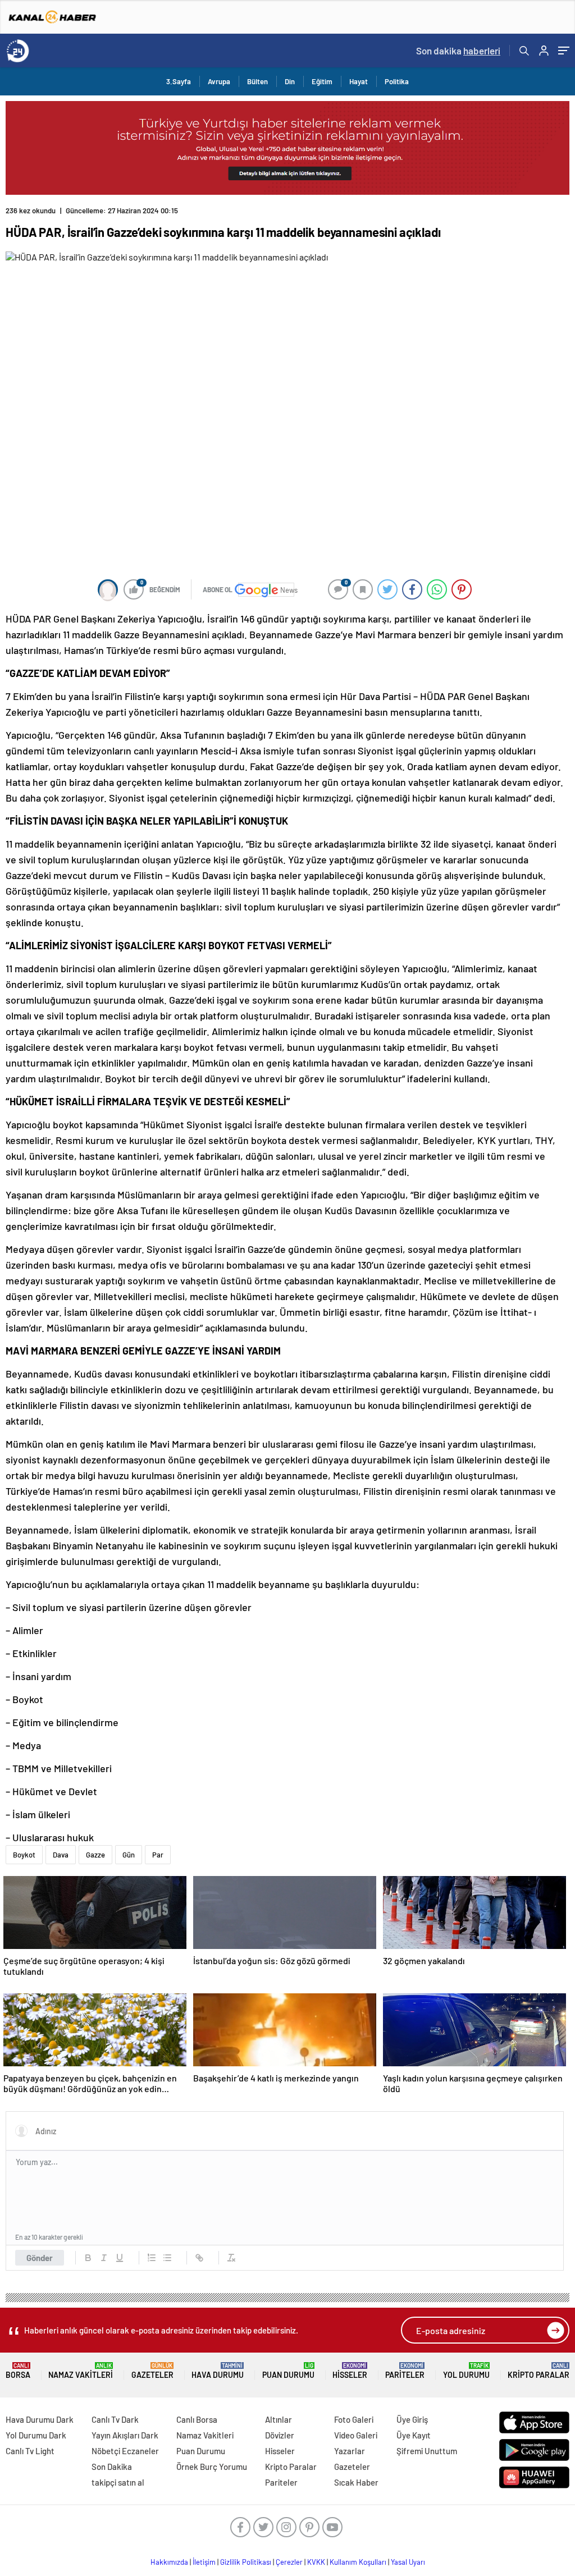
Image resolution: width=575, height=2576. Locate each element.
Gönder (40, 2258)
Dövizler (280, 2435)
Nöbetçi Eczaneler (125, 2451)
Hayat (359, 81)
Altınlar (279, 2419)
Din (290, 81)
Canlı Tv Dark (115, 2419)
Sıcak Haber (356, 2482)
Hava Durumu (218, 2371)
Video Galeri (356, 2435)
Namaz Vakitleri (81, 2371)
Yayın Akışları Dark (125, 2435)
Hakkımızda (169, 2562)
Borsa (18, 2371)
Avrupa (219, 81)
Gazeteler (152, 2371)
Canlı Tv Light (30, 2451)
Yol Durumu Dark (36, 2435)
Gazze (95, 1855)
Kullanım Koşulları (358, 2562)
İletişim (204, 2562)
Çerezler (289, 2562)
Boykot (24, 1855)
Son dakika (458, 51)
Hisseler (350, 2371)
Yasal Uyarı (408, 2562)
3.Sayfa (179, 81)
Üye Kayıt (414, 2435)
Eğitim (322, 81)
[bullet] (167, 2258)
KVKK (316, 2562)
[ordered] (152, 2258)
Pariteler (405, 2371)
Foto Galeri (354, 2419)
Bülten (257, 81)
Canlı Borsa (197, 2419)
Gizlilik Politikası (246, 2562)
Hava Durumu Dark (40, 2419)
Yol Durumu (466, 2371)
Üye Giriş (412, 2419)
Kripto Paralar (539, 2371)
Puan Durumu (288, 2371)
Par (158, 1855)
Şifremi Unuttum (427, 2451)
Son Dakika (112, 2467)
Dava (61, 1855)
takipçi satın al (118, 2482)
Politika (397, 81)
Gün (129, 1855)
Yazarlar (350, 2451)
